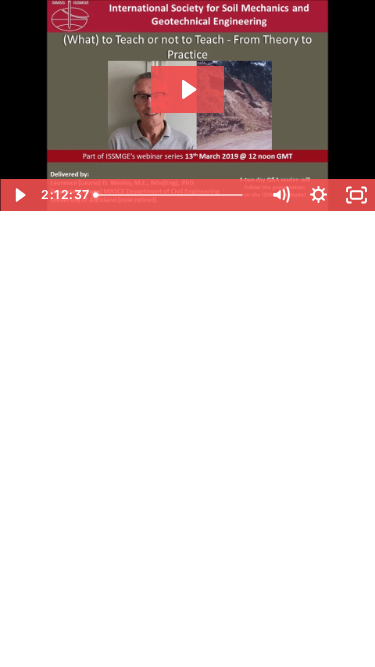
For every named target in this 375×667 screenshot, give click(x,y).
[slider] (175, 195)
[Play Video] (19, 195)
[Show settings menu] (318, 195)
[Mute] (280, 195)
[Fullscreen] (356, 195)
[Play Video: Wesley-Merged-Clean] (187, 89)
